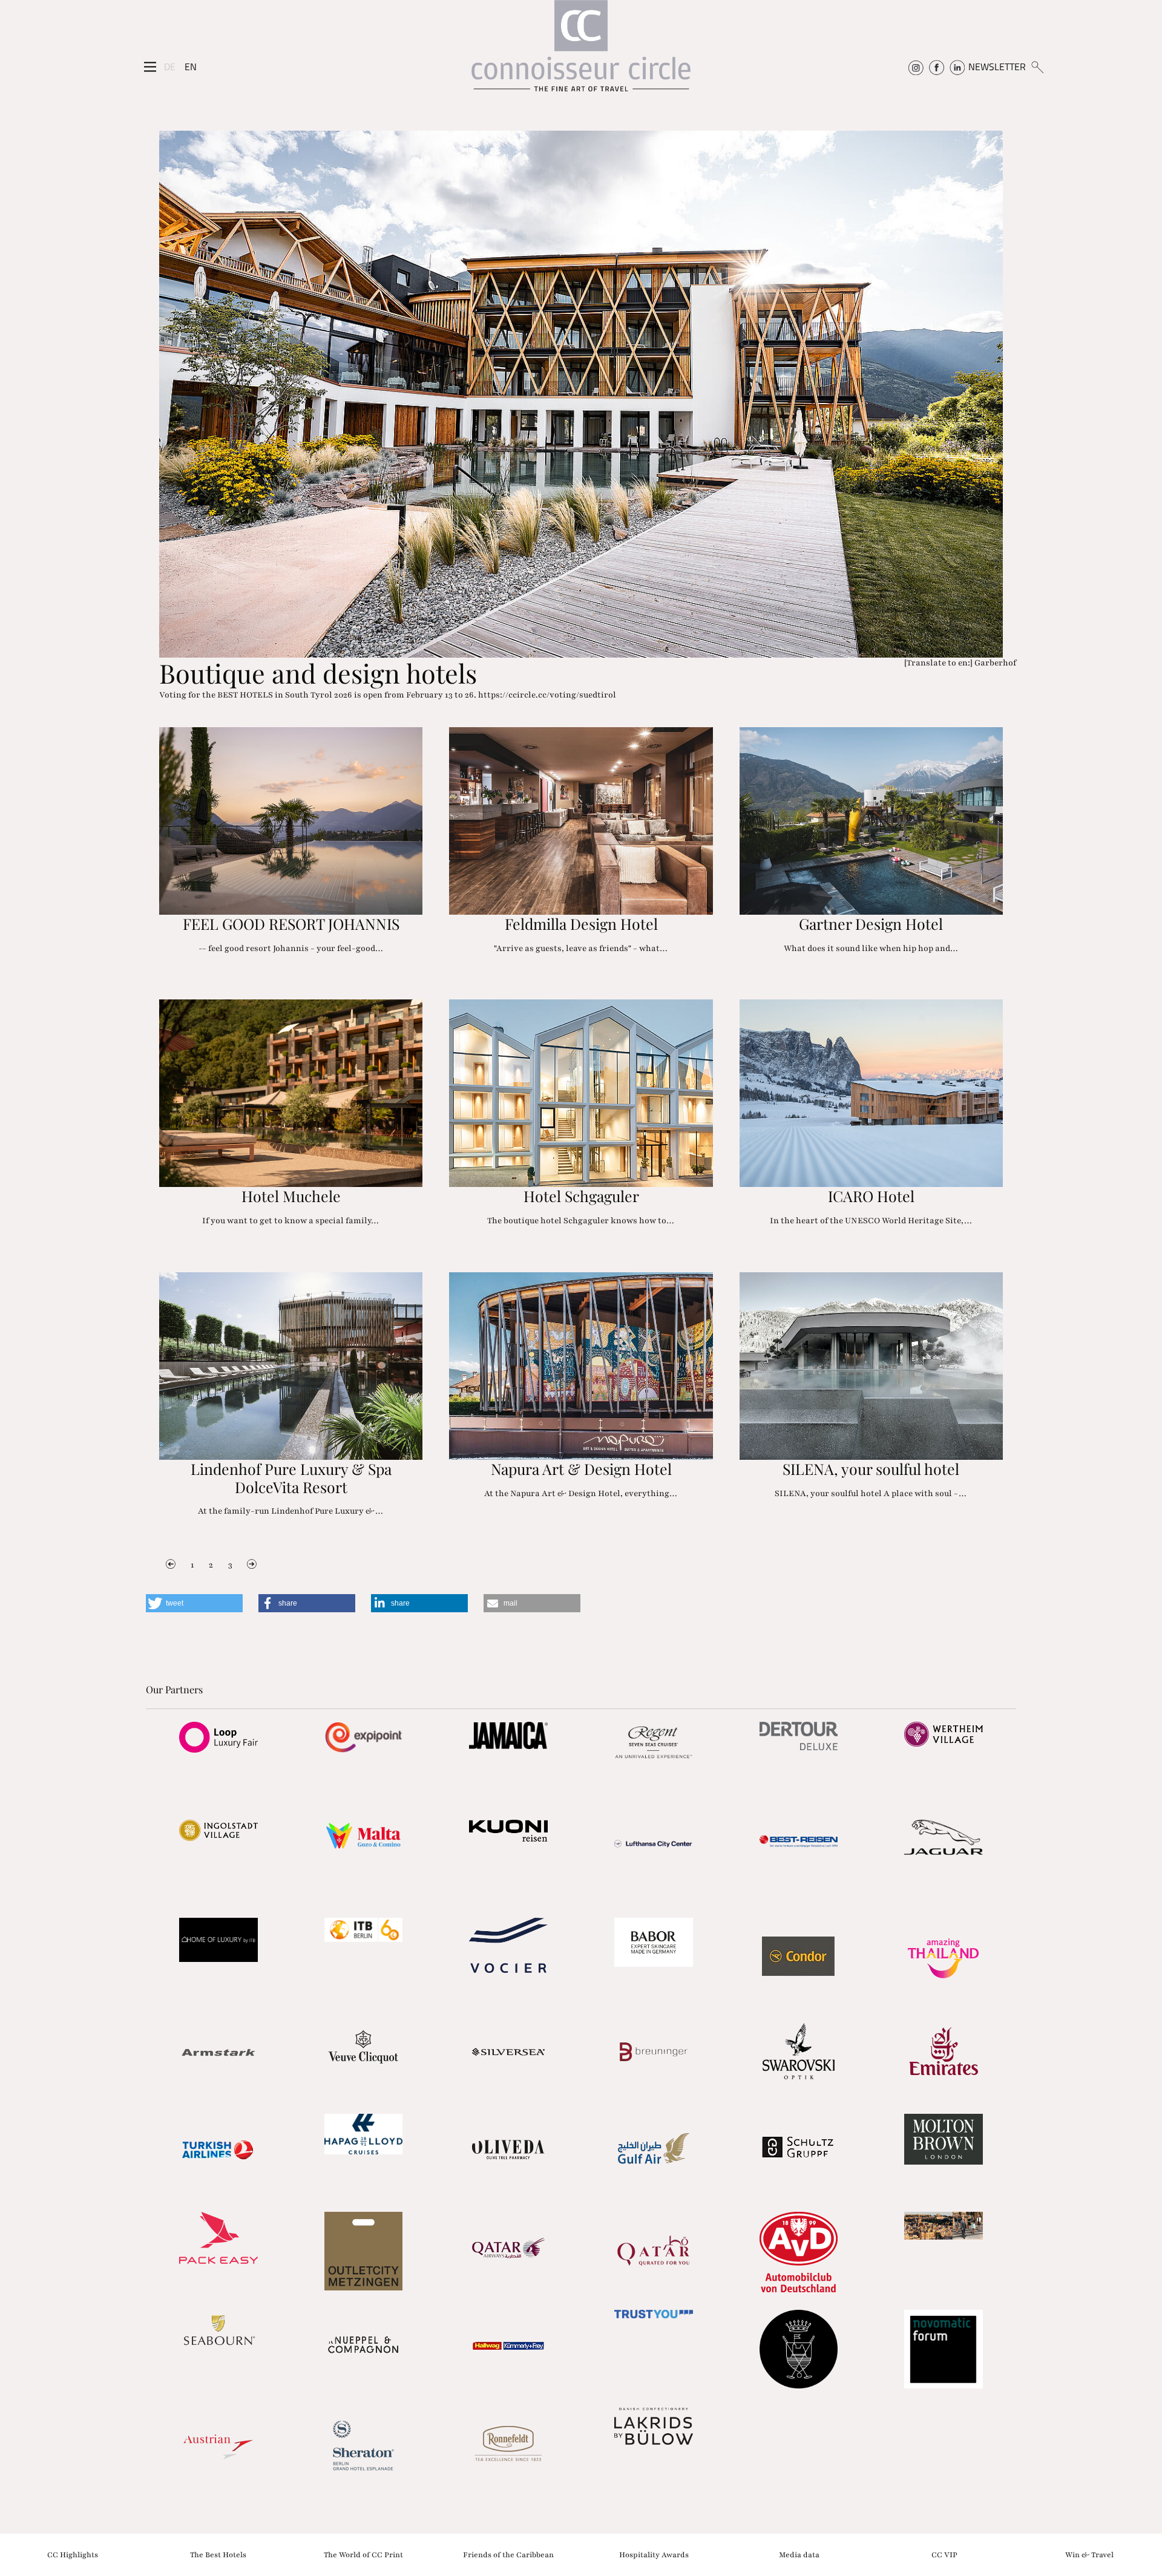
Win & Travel (1089, 2554)
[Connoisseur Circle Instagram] (916, 67)
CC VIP (944, 2554)
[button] (194, 1603)
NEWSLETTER (997, 67)
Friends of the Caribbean (508, 2554)
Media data (799, 2554)
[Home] (581, 52)
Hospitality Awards (654, 2554)
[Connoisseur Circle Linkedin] (957, 67)
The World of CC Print (363, 2554)
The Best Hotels (218, 2554)
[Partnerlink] (218, 1737)
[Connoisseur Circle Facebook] (937, 67)
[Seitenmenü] (150, 67)
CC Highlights (73, 2554)
